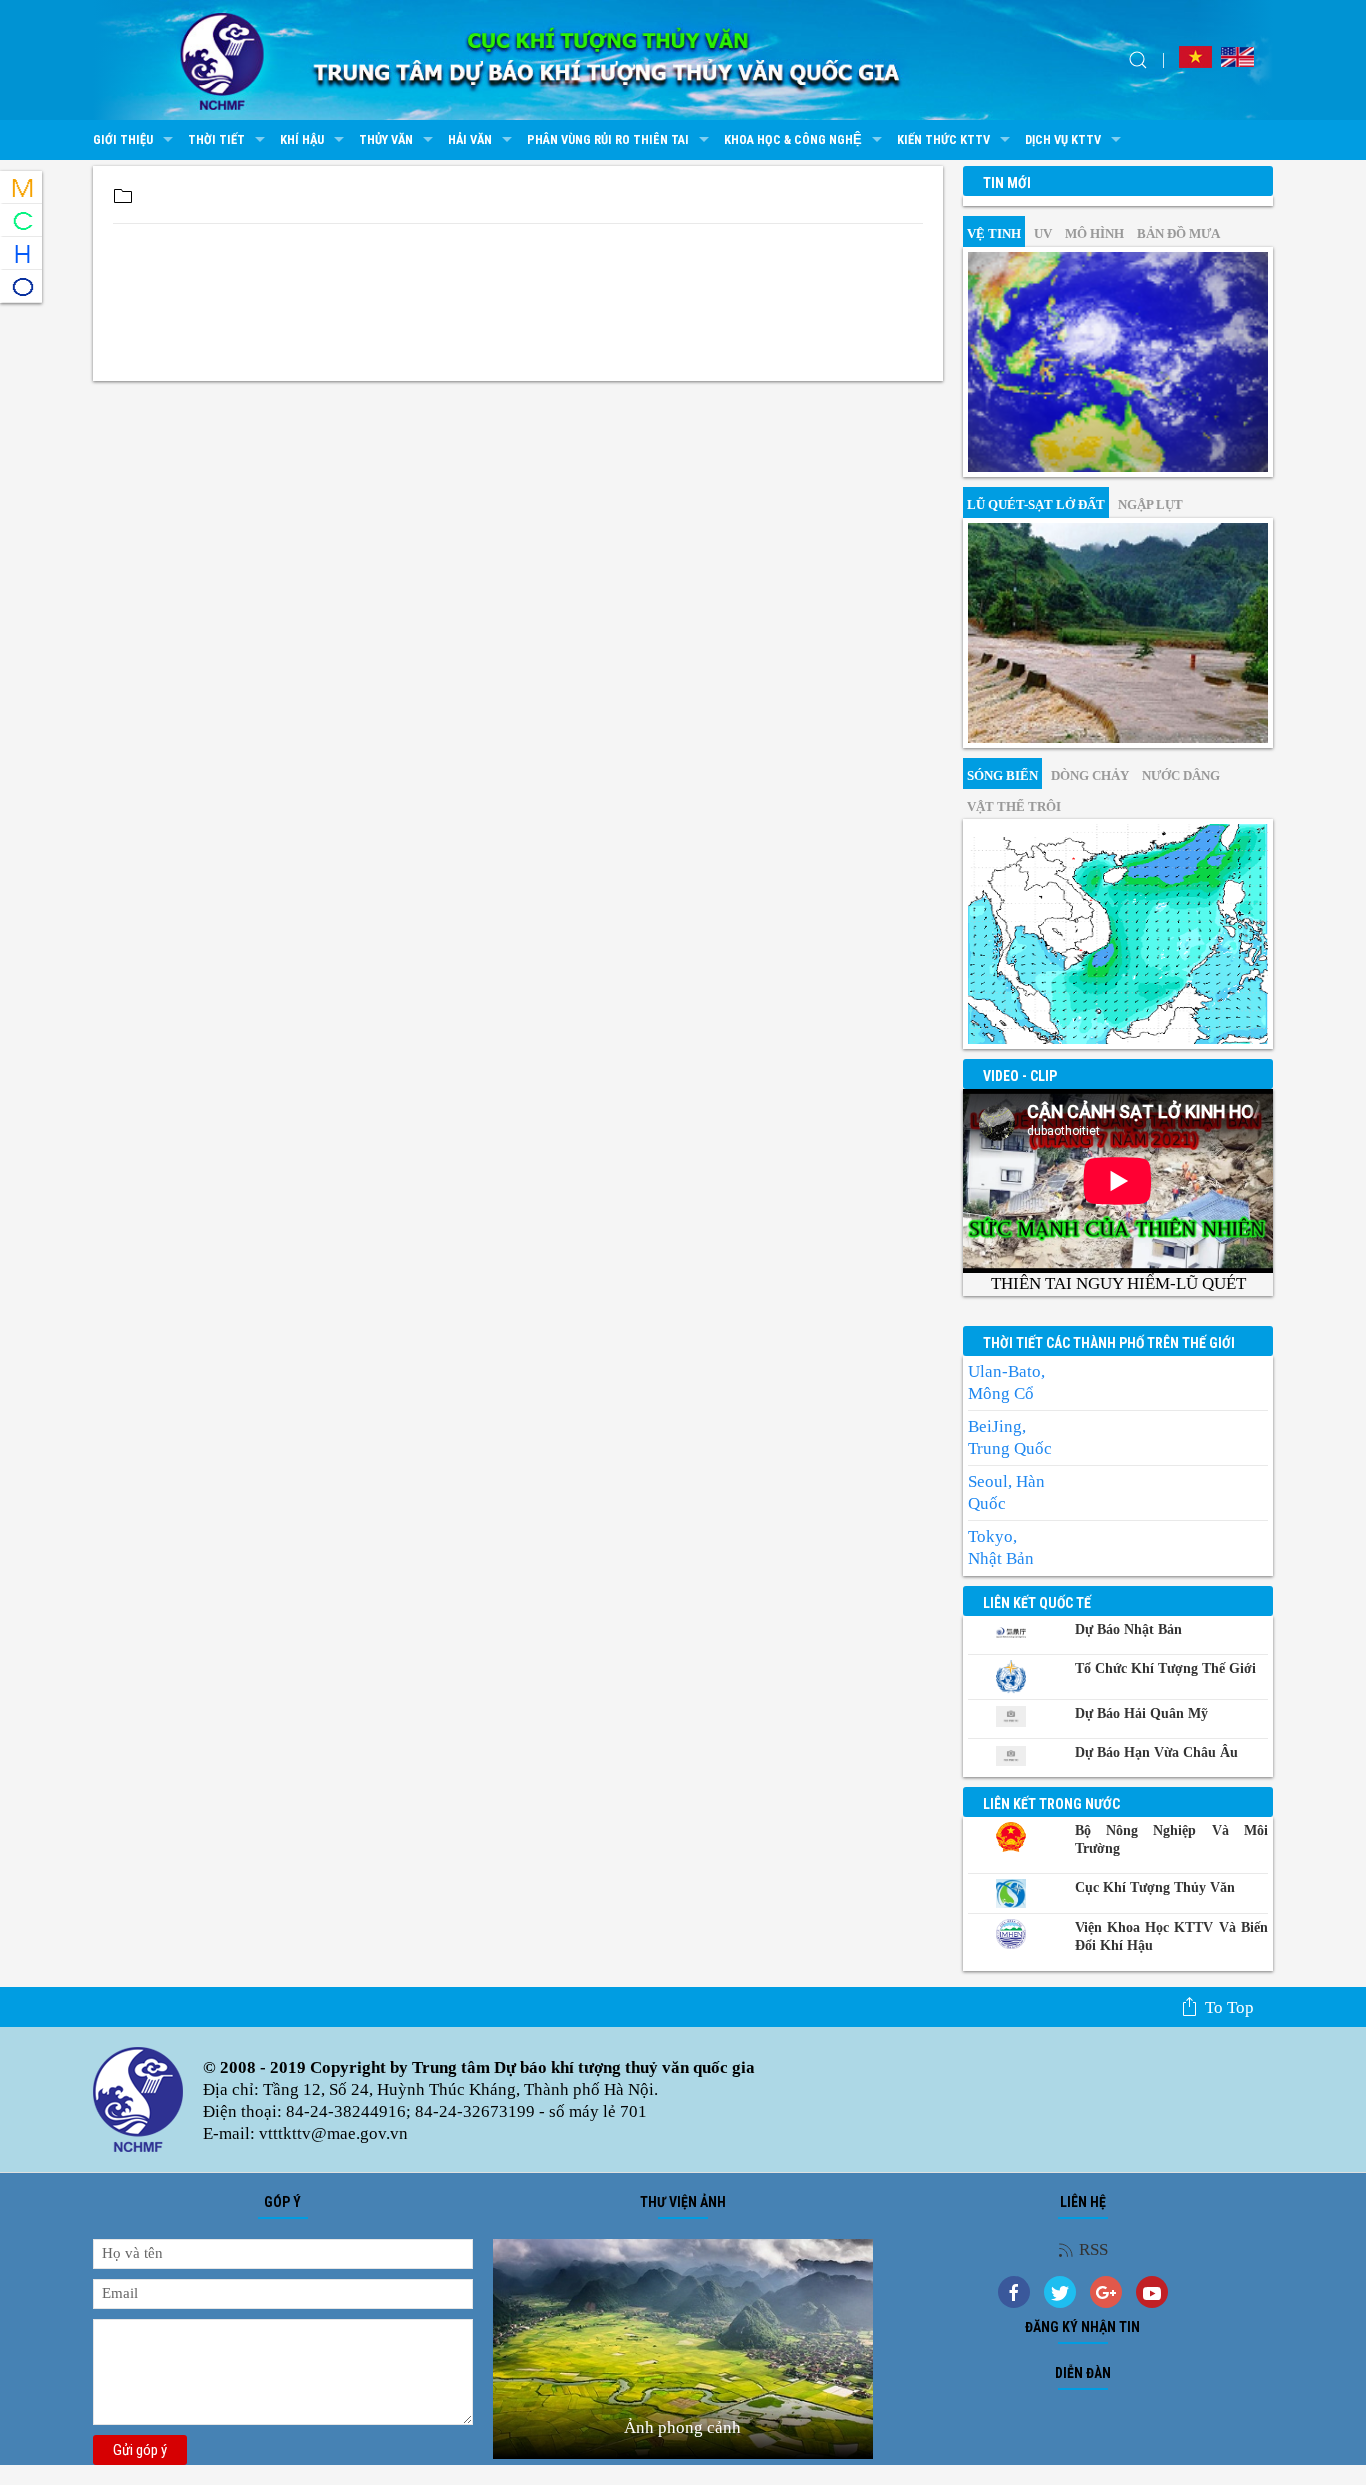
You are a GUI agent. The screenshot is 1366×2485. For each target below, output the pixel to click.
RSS (1093, 2249)
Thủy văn (386, 139)
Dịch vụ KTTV (1063, 139)
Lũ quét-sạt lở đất (1036, 504)
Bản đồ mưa (1178, 233)
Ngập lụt (1150, 504)
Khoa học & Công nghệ (793, 139)
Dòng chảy (1090, 775)
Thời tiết (216, 139)
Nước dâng (1181, 775)
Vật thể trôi (1014, 806)
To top (1229, 2007)
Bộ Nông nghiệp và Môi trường (1171, 1839)
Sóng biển (1002, 775)
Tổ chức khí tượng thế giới (1165, 1668)
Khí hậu (302, 139)
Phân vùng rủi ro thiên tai (608, 139)
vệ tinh (994, 233)
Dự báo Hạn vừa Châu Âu (1156, 1752)
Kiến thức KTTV (943, 139)
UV (1043, 233)
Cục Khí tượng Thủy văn (1155, 1887)
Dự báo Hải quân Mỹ (1141, 1713)
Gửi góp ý (140, 2450)
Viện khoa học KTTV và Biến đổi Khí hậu (1171, 1936)
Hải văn (470, 139)
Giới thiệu (123, 139)
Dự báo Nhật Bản (1128, 1629)
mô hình (1094, 233)
